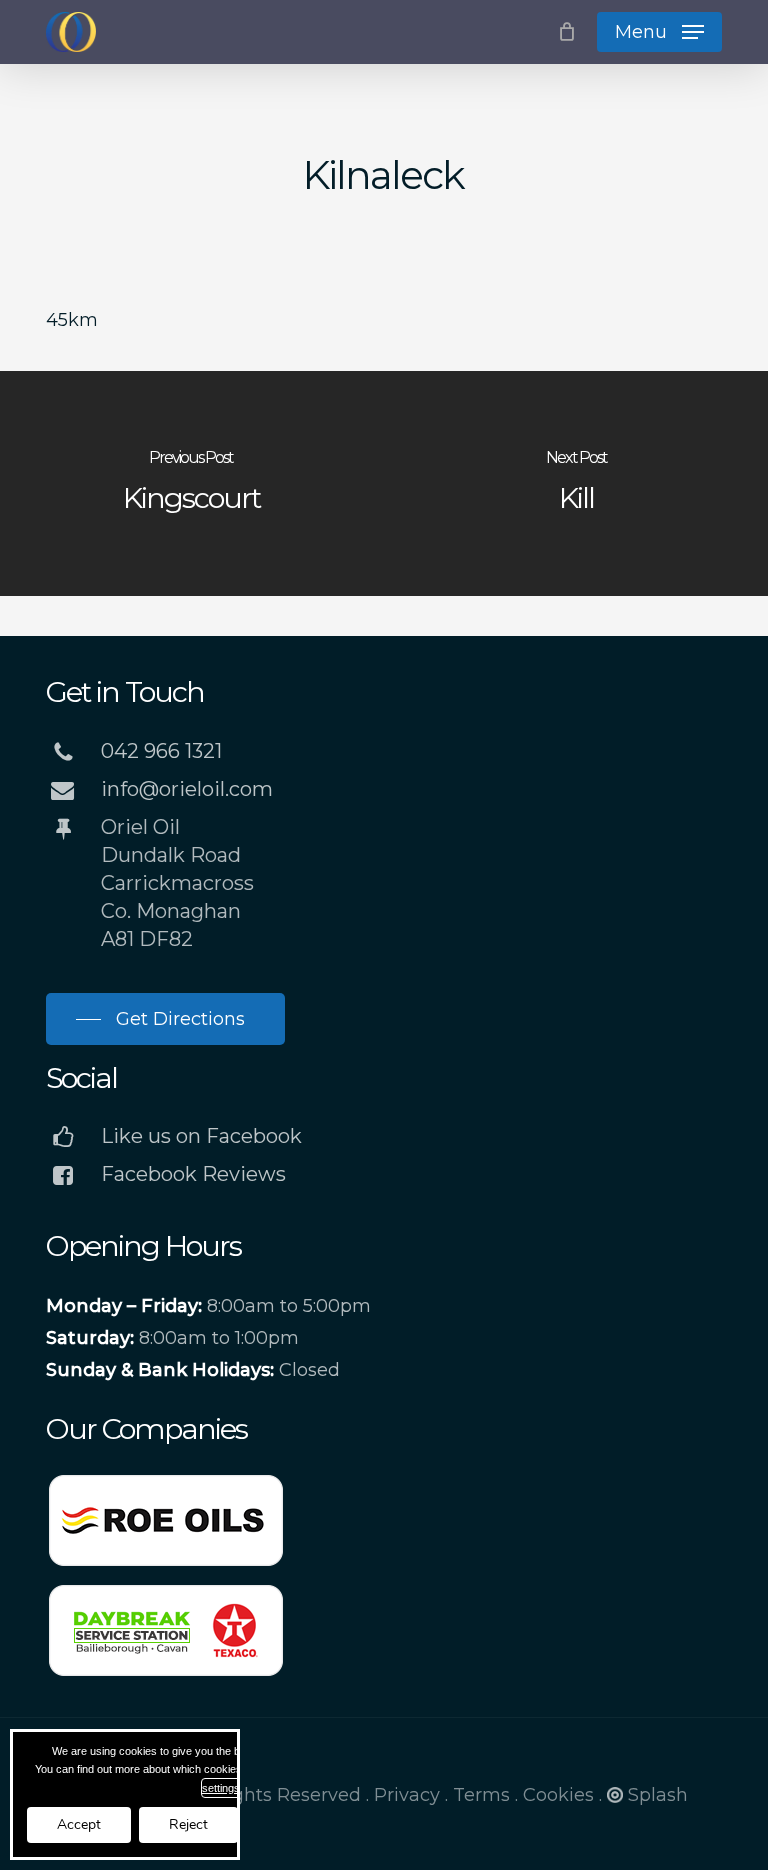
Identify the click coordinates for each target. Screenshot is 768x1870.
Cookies (558, 1795)
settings (221, 1788)
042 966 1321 (161, 751)
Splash (658, 1795)
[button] (659, 32)
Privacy (407, 1795)
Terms (481, 1795)
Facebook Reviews (193, 1174)
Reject (188, 1824)
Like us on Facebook (201, 1136)
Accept (79, 1824)
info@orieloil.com (187, 789)
